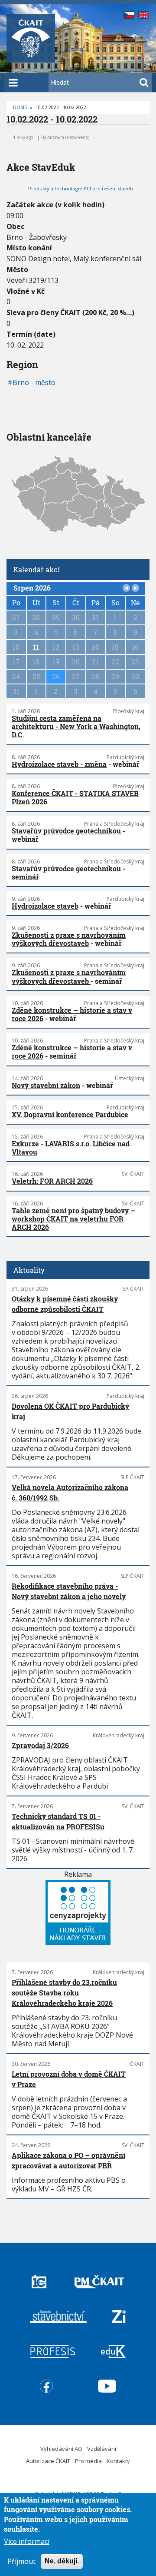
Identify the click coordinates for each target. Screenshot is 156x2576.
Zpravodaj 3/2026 (40, 1745)
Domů (20, 107)
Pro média (88, 2461)
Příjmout (21, 2561)
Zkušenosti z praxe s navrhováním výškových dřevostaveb (69, 939)
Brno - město (34, 382)
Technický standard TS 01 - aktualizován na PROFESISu (58, 1821)
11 (36, 647)
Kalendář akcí (37, 569)
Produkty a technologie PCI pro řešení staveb (81, 188)
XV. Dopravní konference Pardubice (70, 1114)
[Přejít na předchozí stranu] (127, 588)
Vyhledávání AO (61, 2449)
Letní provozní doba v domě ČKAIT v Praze (69, 2079)
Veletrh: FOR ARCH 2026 (52, 1181)
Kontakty (118, 2461)
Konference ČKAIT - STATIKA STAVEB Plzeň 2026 (75, 797)
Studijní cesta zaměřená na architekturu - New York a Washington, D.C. (76, 726)
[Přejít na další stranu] (136, 588)
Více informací (27, 2541)
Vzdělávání (102, 2449)
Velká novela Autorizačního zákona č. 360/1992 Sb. (70, 1492)
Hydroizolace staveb (45, 906)
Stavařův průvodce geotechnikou (66, 831)
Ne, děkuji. (62, 2561)
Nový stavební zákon (46, 1085)
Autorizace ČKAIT (48, 2461)
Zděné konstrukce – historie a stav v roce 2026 (72, 1014)
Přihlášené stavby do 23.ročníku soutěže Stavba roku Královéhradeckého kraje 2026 (64, 1993)
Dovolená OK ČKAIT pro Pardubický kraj (70, 1411)
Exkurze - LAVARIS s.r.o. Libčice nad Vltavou (71, 1148)
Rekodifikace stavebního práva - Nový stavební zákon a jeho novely (69, 1591)
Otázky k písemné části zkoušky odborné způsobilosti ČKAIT (65, 1304)
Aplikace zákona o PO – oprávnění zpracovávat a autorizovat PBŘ (68, 2160)
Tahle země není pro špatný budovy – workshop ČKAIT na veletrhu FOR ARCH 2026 (73, 1219)
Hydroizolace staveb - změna (59, 764)
